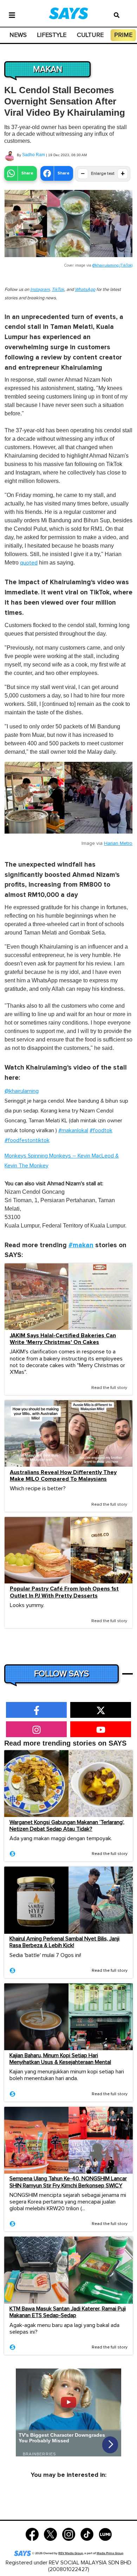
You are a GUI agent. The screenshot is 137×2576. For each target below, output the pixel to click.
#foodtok (101, 1130)
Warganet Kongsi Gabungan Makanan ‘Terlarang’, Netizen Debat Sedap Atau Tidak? (67, 1826)
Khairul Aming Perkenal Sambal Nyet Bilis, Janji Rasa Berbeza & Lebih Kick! (64, 1942)
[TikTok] (87, 2534)
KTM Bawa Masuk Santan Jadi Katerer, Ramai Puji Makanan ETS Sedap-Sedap (68, 2312)
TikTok (58, 290)
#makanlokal (73, 1130)
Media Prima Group (110, 2553)
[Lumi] (105, 2534)
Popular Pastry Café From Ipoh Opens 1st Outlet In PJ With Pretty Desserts (64, 1592)
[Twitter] (50, 2534)
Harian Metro (118, 843)
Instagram (40, 290)
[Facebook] (32, 2534)
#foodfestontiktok (27, 1140)
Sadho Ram (34, 155)
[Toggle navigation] (12, 14)
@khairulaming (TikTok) (112, 265)
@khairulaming (22, 1091)
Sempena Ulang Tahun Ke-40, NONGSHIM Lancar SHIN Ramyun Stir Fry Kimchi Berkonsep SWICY (68, 2182)
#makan (81, 1245)
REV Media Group (71, 2553)
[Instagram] (69, 2534)
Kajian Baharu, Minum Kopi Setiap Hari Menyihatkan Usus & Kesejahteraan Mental (60, 2059)
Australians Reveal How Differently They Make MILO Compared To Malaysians (63, 1476)
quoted (29, 563)
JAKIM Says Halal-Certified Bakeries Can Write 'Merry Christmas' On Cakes (63, 1339)
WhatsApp (85, 290)
